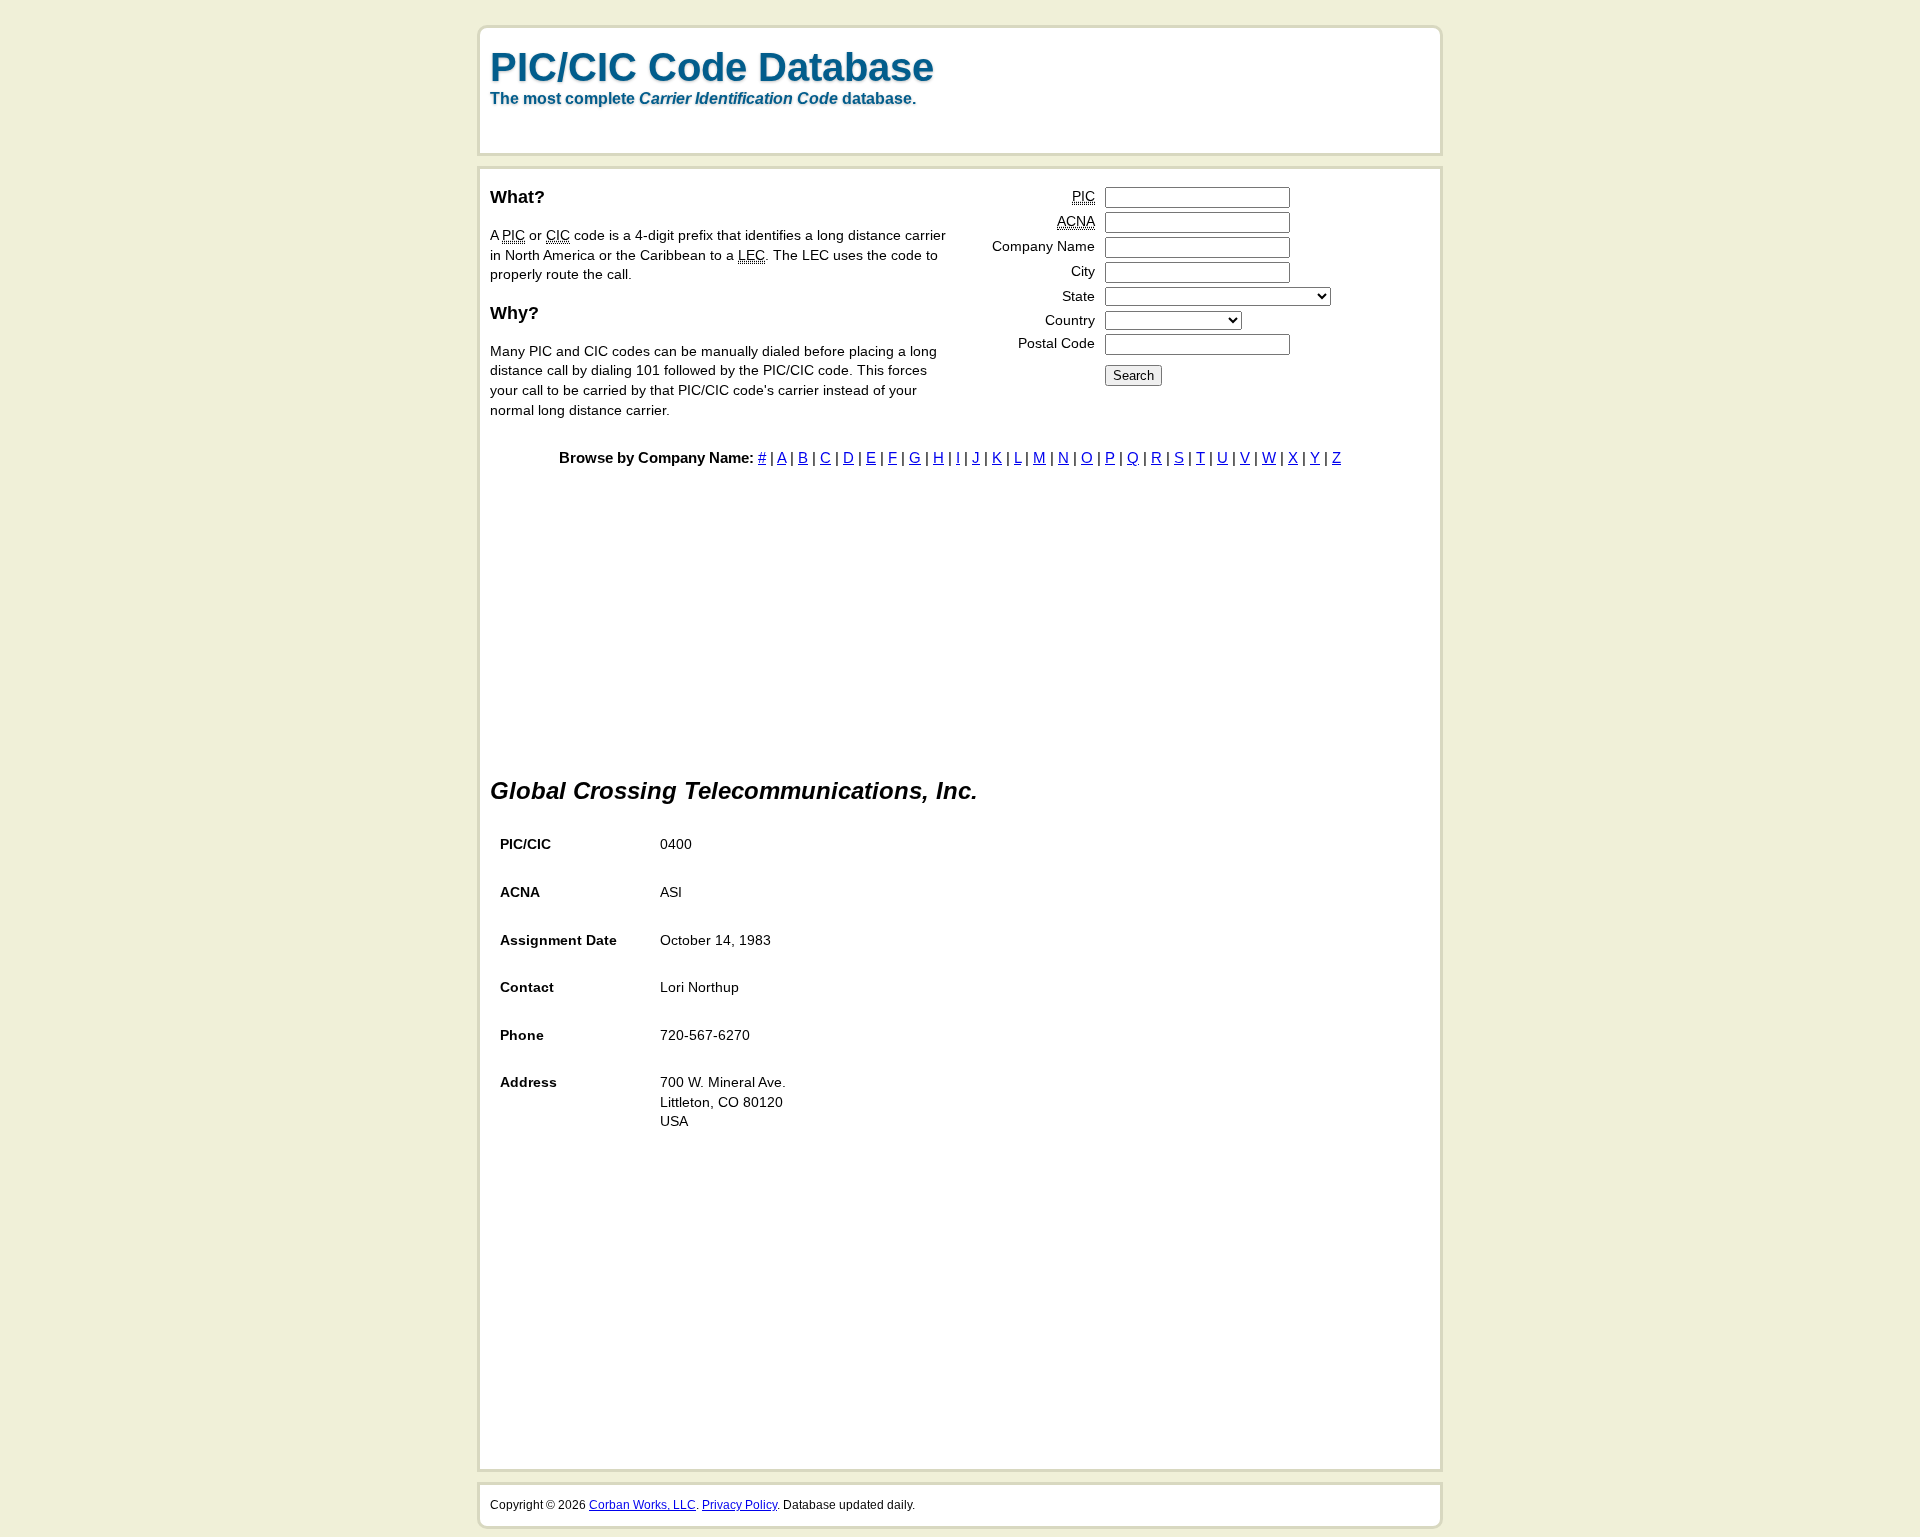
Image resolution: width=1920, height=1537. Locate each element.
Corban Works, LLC (642, 1505)
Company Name (1043, 246)
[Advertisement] (1200, 103)
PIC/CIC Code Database (712, 67)
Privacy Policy (739, 1505)
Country (1070, 320)
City (1083, 271)
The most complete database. (703, 98)
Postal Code (1056, 343)
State (1078, 296)
